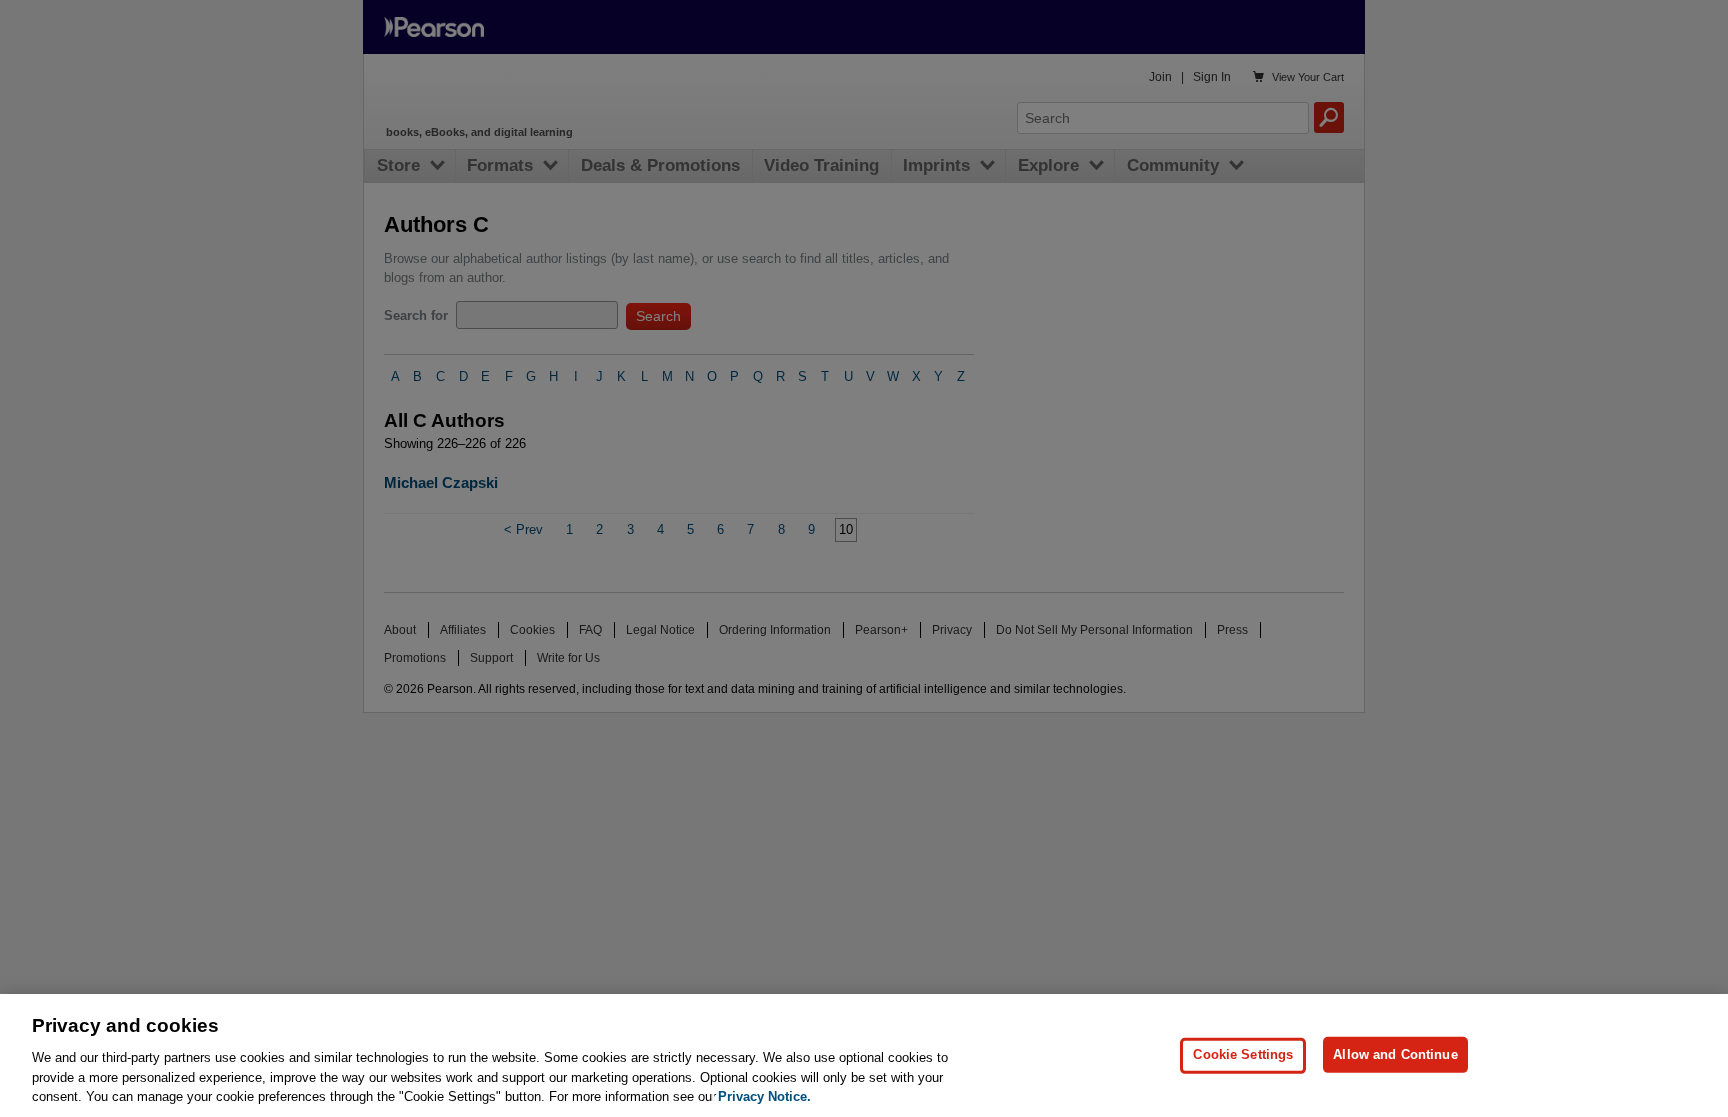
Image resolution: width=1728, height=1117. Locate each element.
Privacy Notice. (764, 1096)
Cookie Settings (1243, 1054)
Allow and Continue (1395, 1054)
